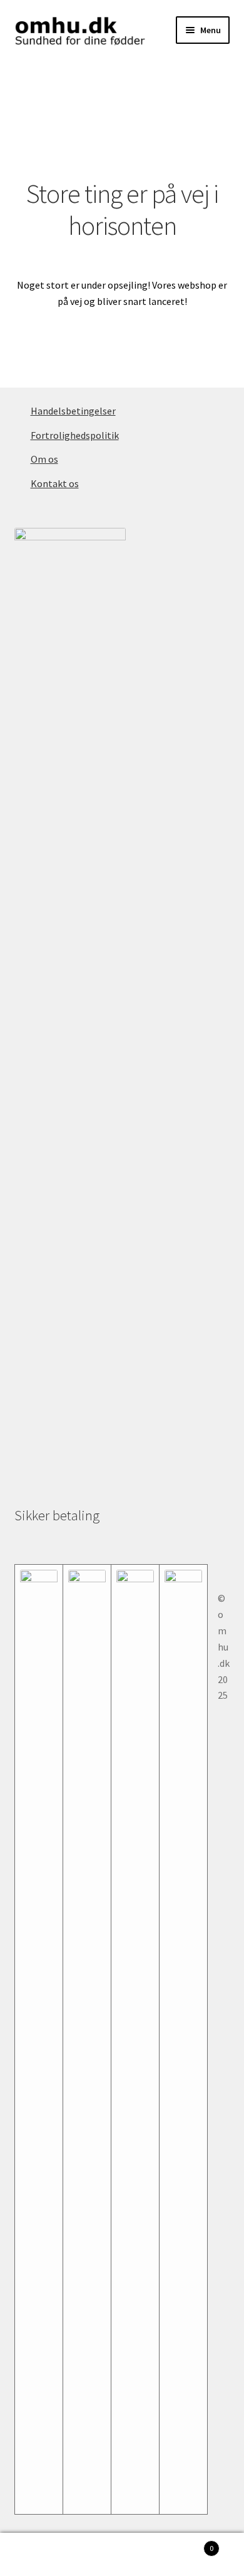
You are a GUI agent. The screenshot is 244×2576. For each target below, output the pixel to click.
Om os (44, 459)
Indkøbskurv (188, 2544)
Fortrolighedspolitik (75, 435)
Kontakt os (55, 483)
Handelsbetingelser (73, 411)
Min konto (41, 2555)
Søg (122, 2555)
